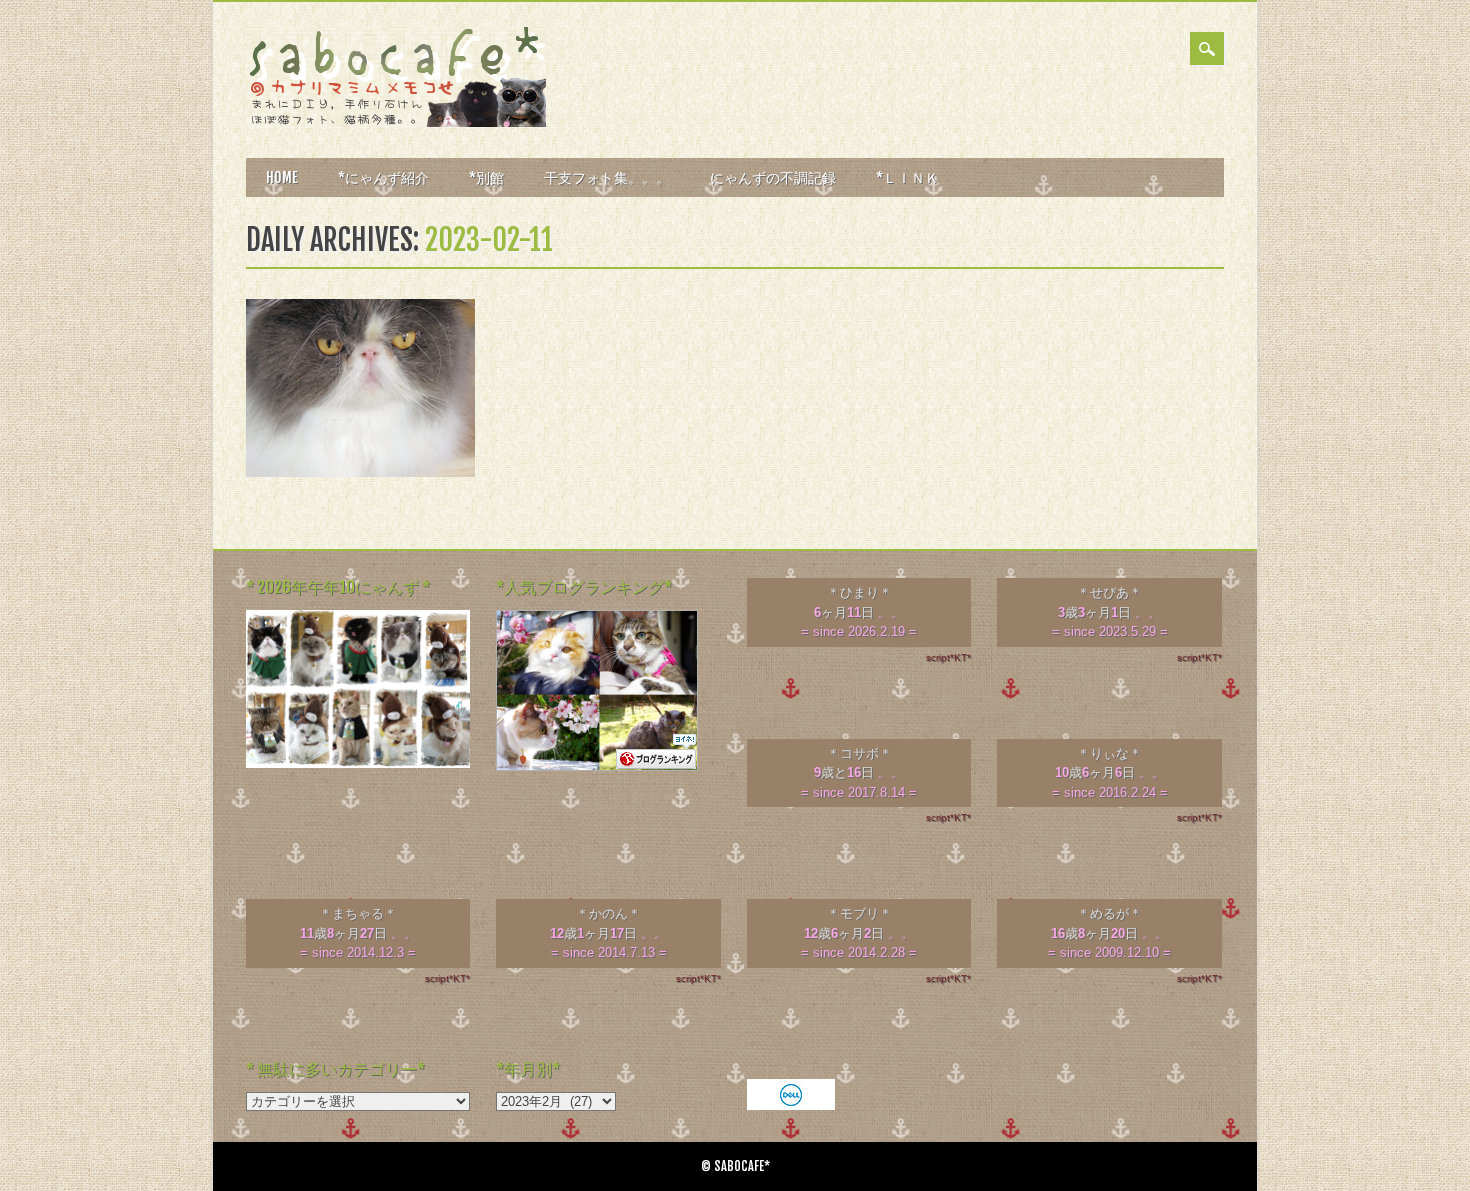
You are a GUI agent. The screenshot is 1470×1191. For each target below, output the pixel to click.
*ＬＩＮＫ (907, 177)
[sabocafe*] (396, 122)
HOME (282, 177)
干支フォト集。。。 (607, 177)
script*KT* (948, 657)
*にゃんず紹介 (383, 177)
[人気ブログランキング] (597, 766)
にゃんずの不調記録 (773, 177)
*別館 (486, 177)
